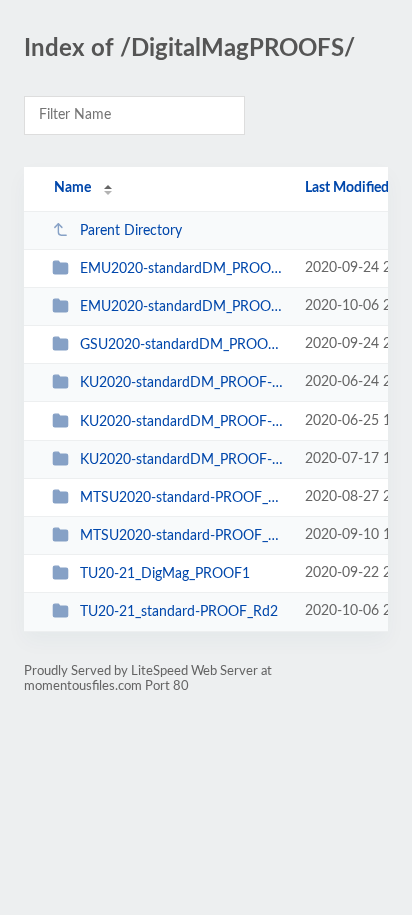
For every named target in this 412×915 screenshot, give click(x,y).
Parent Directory (131, 231)
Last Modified (347, 188)
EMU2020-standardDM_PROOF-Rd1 (183, 269)
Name (72, 188)
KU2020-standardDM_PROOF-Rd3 (183, 422)
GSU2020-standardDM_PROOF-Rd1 (183, 345)
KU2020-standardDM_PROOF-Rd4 (183, 460)
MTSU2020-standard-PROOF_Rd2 (183, 536)
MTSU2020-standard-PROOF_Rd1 (183, 498)
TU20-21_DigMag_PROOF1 (165, 574)
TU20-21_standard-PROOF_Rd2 (179, 612)
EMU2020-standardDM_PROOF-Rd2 (183, 307)
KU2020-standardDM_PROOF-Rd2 (183, 383)
